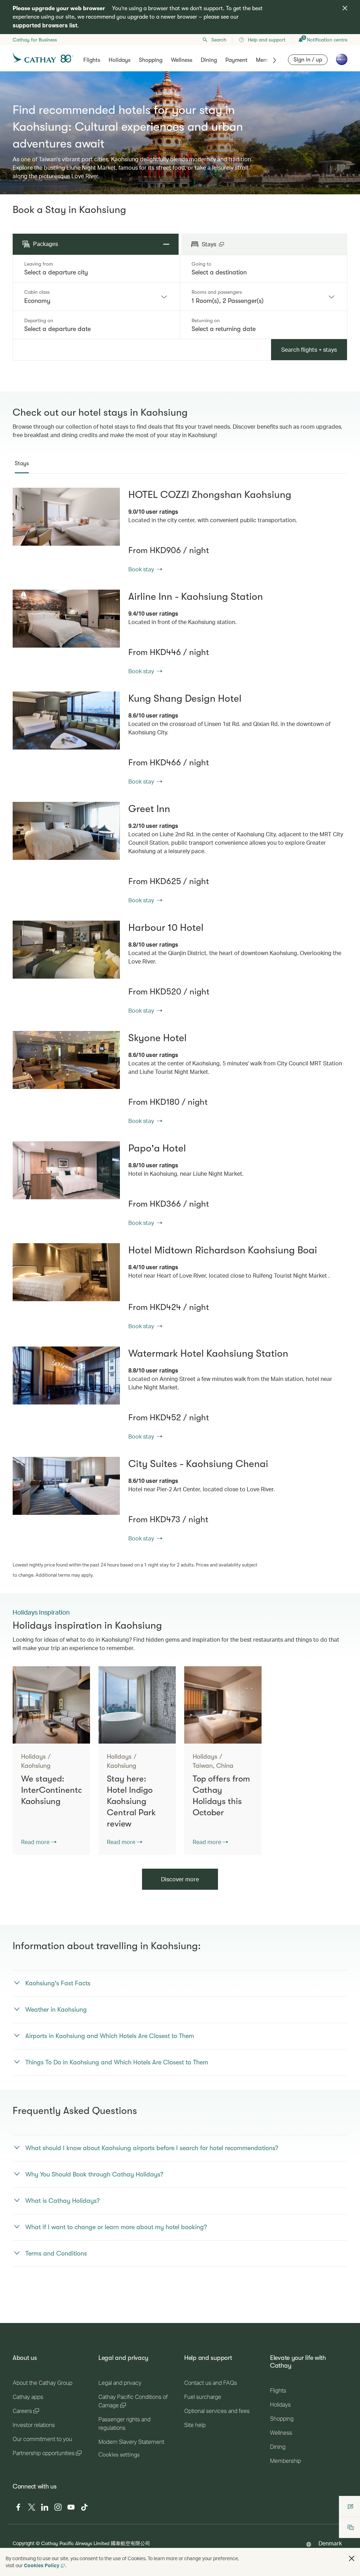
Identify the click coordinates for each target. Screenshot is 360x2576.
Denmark (330, 2543)
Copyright (24, 2543)
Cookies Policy (42, 2565)
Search (219, 40)
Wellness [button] (182, 60)
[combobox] (96, 272)
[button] (352, 2558)
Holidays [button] (120, 60)
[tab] (22, 463)
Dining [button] (209, 60)
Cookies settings (119, 2455)
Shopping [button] (151, 60)
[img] (345, 8)
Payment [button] (236, 60)
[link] (66, 517)
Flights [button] (92, 60)
